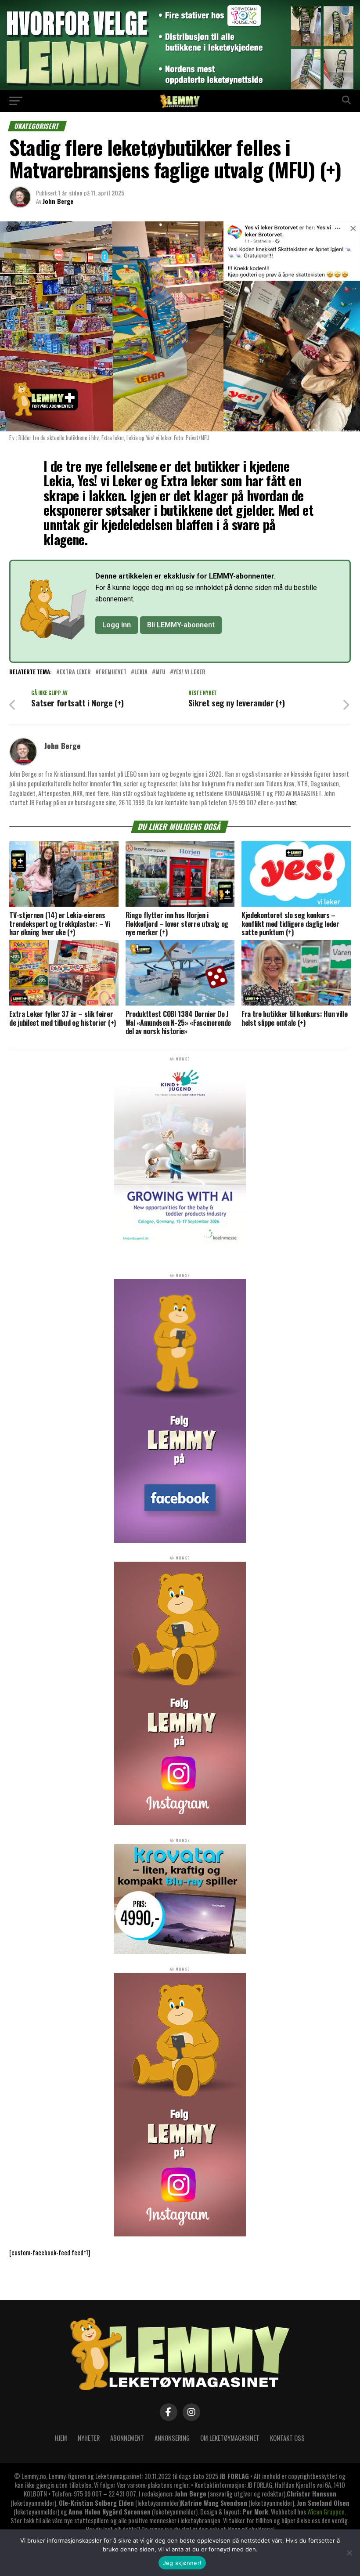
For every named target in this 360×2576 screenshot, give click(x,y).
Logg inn (117, 625)
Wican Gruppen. (327, 2512)
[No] (349, 2553)
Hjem (61, 2438)
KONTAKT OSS (287, 2438)
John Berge (58, 201)
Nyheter (89, 2438)
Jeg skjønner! (182, 2563)
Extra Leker (75, 672)
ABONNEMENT (127, 2438)
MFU (160, 672)
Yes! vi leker (189, 672)
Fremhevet (113, 672)
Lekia (141, 672)
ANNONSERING (172, 2438)
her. (293, 802)
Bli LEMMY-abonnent (181, 625)
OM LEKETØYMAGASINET (230, 2438)
